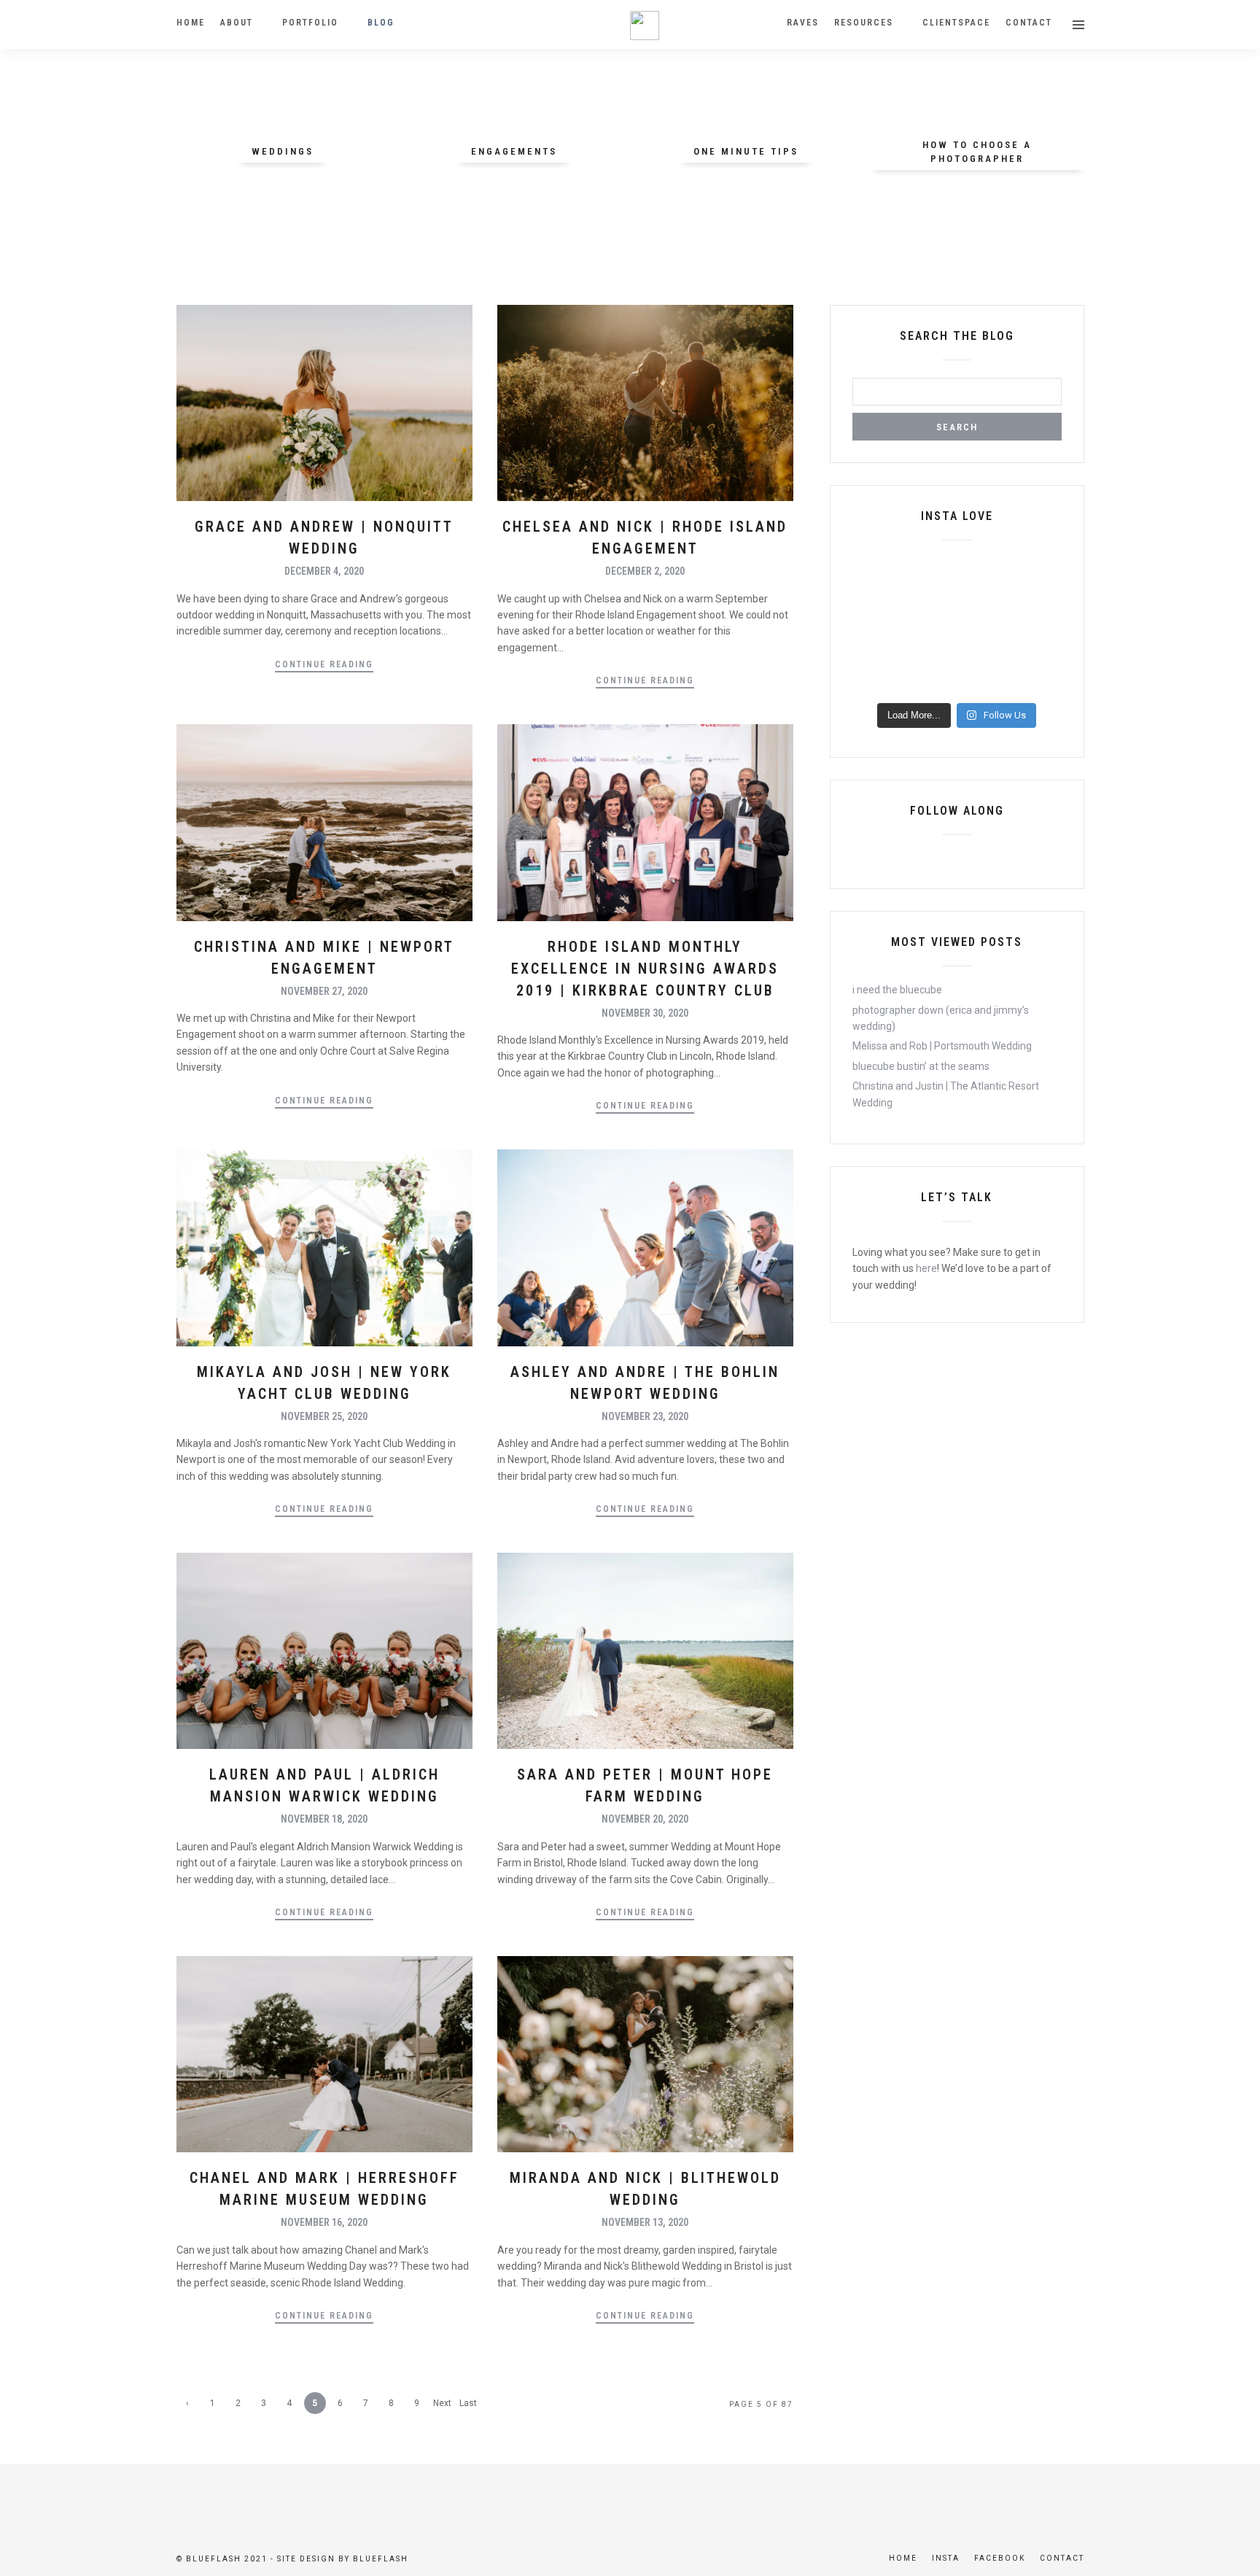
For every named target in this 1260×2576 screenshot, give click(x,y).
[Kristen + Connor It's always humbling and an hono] (930, 678)
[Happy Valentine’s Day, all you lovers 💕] (984, 611)
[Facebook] (932, 858)
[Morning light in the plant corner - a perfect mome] (984, 645)
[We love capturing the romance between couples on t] (930, 611)
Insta (946, 2558)
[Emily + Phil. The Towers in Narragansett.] (930, 578)
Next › (442, 2406)
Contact (1029, 23)
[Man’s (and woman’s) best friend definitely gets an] (930, 645)
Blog (381, 23)
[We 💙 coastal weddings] (984, 678)
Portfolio (310, 23)
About (237, 23)
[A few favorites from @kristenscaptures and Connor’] (876, 678)
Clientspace (956, 23)
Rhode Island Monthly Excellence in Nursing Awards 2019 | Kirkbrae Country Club (645, 969)
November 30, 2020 (645, 1013)
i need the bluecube (897, 990)
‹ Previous (187, 2406)
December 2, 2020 (645, 571)
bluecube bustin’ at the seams (921, 1066)
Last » (468, 2406)
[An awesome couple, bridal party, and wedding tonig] (876, 645)
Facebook (1000, 2558)
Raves (803, 23)
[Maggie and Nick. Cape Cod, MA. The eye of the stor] (1038, 645)
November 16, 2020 (324, 2222)
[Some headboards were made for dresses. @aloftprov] (1038, 578)
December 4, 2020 (324, 571)
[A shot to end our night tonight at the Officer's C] (876, 611)
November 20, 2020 (645, 1819)
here (926, 1268)
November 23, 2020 (645, 1416)
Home (191, 23)
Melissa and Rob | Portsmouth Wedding (942, 1046)
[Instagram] (981, 858)
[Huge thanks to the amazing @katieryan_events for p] (1038, 611)
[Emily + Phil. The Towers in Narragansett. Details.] (876, 578)
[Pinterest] (957, 858)
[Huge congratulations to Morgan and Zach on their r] (984, 578)
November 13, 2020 (645, 2222)
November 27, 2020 (324, 991)
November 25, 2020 (324, 1416)
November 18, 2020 (324, 1819)
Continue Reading (324, 664)
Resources (864, 23)
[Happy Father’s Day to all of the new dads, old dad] (1038, 678)
